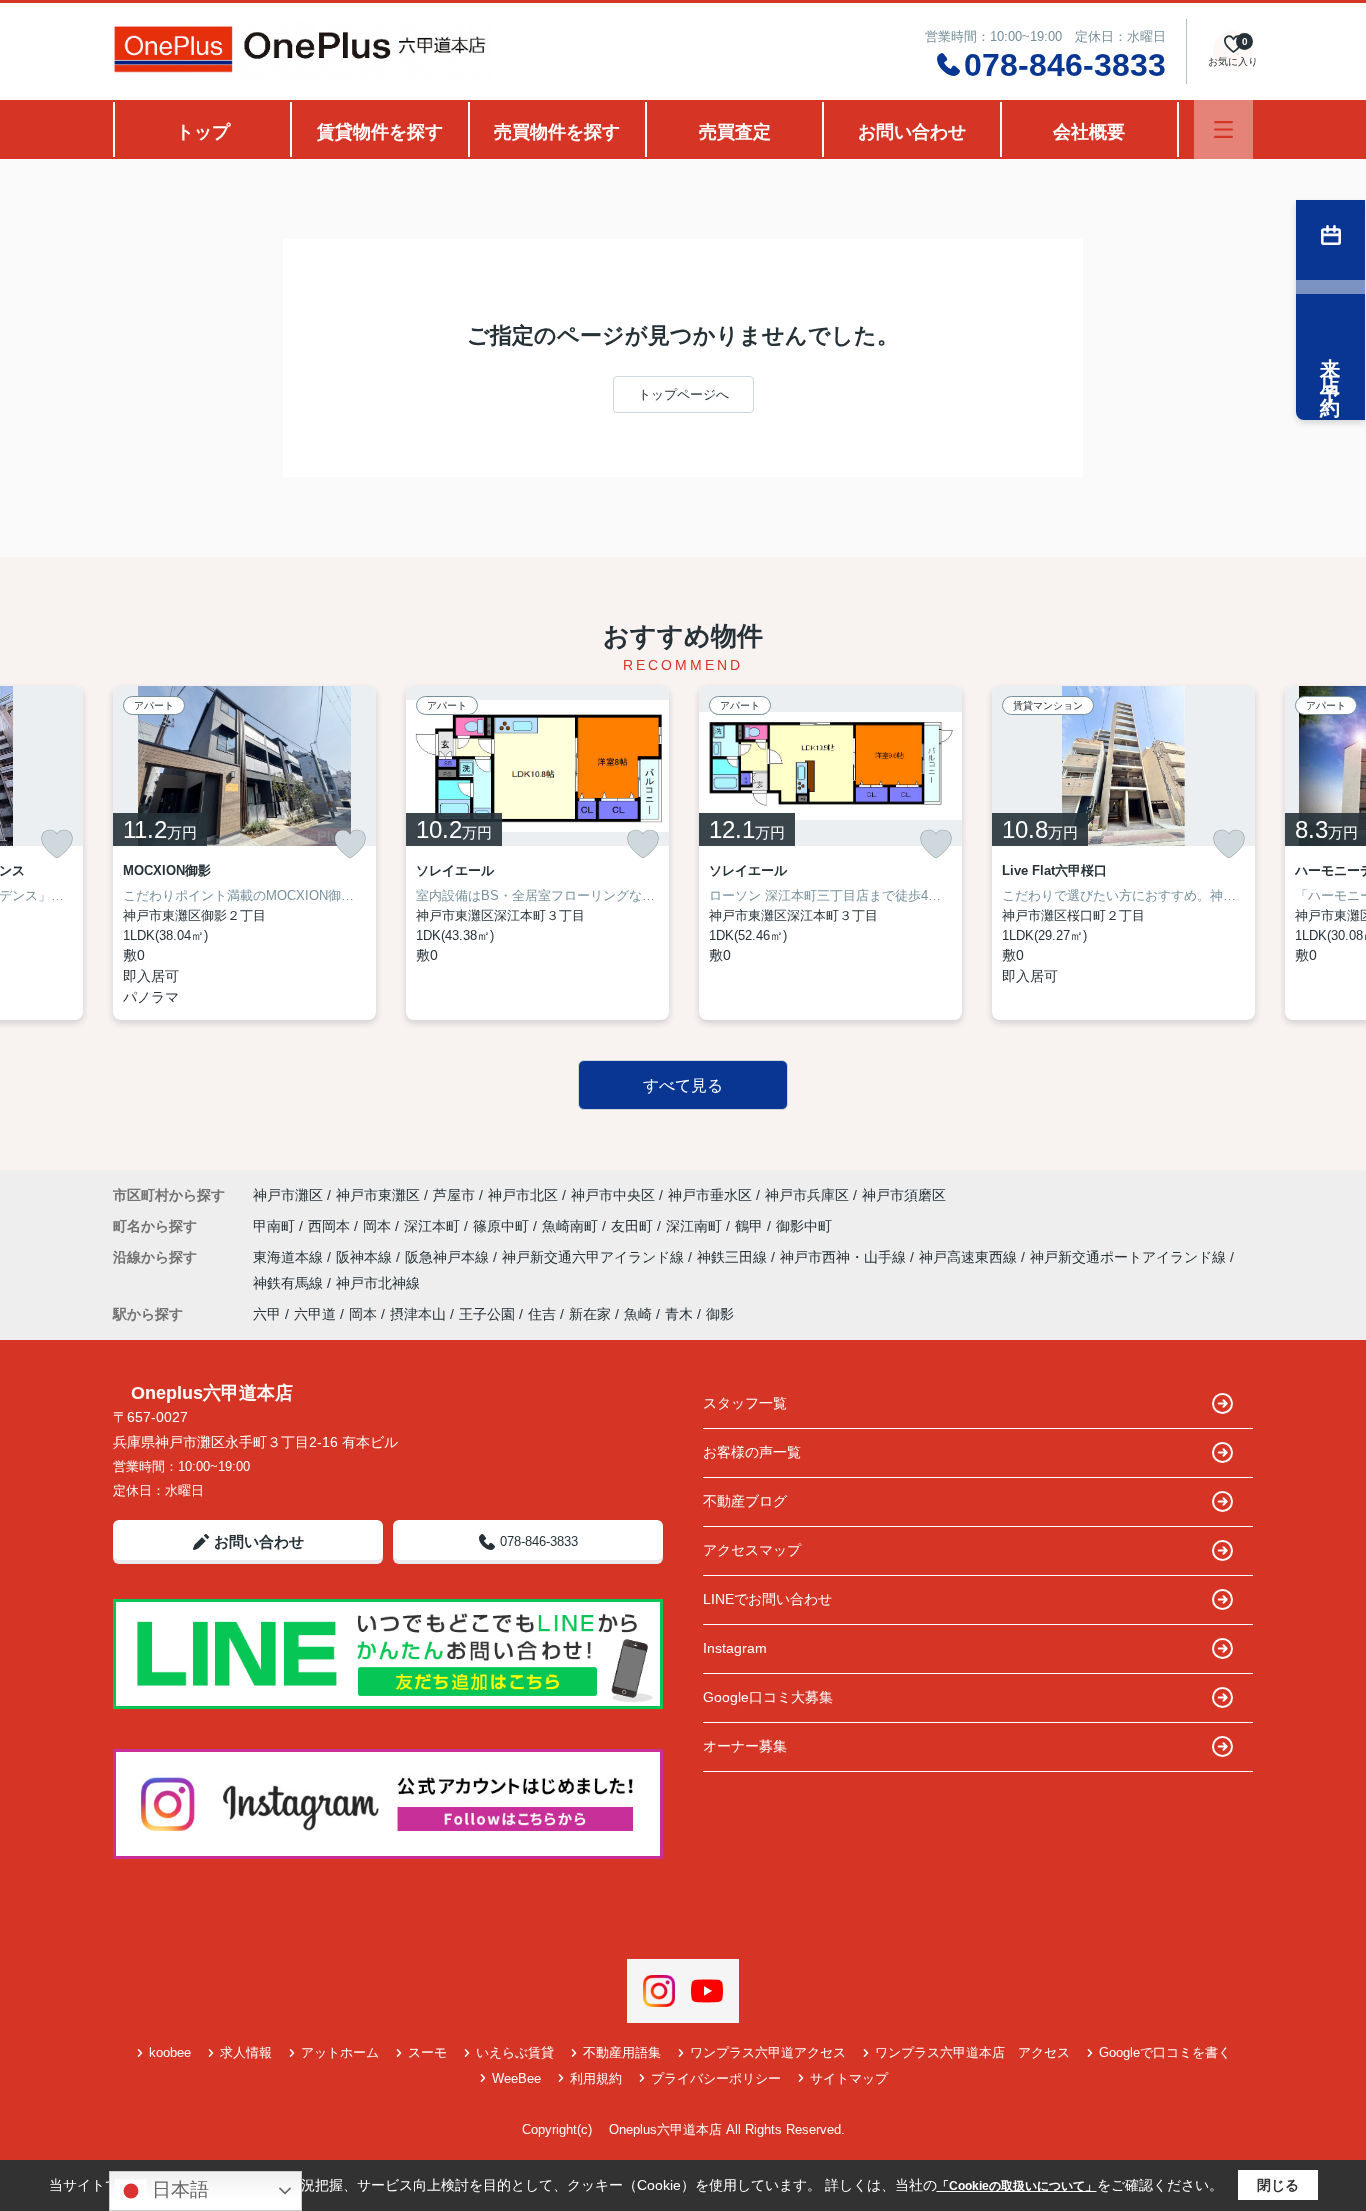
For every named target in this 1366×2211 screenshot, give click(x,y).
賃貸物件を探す (380, 132)
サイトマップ (849, 2078)
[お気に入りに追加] (57, 844)
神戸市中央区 (613, 1195)
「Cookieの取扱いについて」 (1017, 2186)
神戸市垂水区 (710, 1195)
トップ (203, 132)
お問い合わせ (912, 132)
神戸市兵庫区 (807, 1195)
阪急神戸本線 (449, 1257)
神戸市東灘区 (378, 1195)
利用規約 (596, 2078)
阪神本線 (366, 1257)
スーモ (427, 2052)
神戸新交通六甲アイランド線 (595, 1257)
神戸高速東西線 (970, 1257)
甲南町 (276, 1226)
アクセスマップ (752, 1550)
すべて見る (683, 1085)
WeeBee (516, 2078)
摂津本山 (418, 1314)
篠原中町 (503, 1226)
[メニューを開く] (1223, 129)
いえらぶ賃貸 (515, 2052)
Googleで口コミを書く (1165, 2052)
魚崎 (638, 1314)
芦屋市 (454, 1195)
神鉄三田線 (734, 1257)
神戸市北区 (523, 1195)
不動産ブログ (745, 1501)
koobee (170, 2052)
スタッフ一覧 (745, 1403)
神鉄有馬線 (290, 1283)
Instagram (735, 1648)
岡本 (379, 1226)
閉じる (1278, 2185)
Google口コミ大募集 (768, 1697)
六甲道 (315, 1314)
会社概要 (1089, 132)
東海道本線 (290, 1257)
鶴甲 (751, 1226)
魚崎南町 (572, 1226)
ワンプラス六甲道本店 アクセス (972, 2052)
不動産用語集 (622, 2052)
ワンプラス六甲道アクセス (768, 2052)
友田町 (634, 1226)
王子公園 (487, 1314)
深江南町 (696, 1226)
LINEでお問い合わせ (767, 1599)
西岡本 (331, 1226)
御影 (720, 1314)
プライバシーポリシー (716, 2078)
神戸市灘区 (288, 1195)
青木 (679, 1314)
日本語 (178, 2189)
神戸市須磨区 (904, 1195)
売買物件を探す (557, 132)
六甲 (267, 1314)
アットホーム (340, 2052)
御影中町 (804, 1226)
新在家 (590, 1314)
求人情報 (246, 2052)
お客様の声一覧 (752, 1452)
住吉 (542, 1314)
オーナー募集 (745, 1746)
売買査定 (735, 132)
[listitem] (244, 853)
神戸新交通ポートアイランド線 (1130, 1257)
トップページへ (683, 394)
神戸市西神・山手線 (845, 1257)
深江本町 (434, 1226)
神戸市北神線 (378, 1283)
